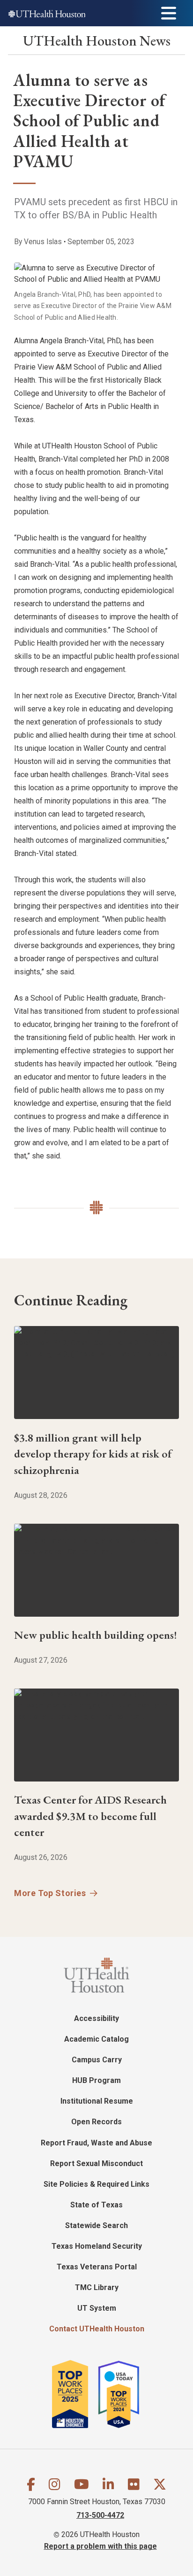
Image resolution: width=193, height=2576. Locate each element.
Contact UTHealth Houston (97, 2329)
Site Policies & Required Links (96, 2184)
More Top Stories (50, 1893)
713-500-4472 (100, 2515)
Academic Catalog (96, 2039)
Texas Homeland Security (97, 2246)
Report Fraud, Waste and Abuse (96, 2143)
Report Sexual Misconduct (96, 2163)
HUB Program (96, 2080)
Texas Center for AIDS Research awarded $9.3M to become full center (90, 1816)
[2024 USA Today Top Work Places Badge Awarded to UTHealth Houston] (123, 2394)
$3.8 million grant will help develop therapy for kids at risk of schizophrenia (93, 1454)
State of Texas (96, 2205)
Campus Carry (97, 2060)
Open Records (96, 2122)
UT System (97, 2308)
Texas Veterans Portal (97, 2267)
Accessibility (96, 2018)
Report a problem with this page (100, 2546)
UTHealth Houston (97, 41)
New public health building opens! (96, 1635)
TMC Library (97, 2287)
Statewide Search (96, 2225)
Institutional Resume (97, 2101)
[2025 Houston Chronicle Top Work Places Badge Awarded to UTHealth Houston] (74, 2394)
